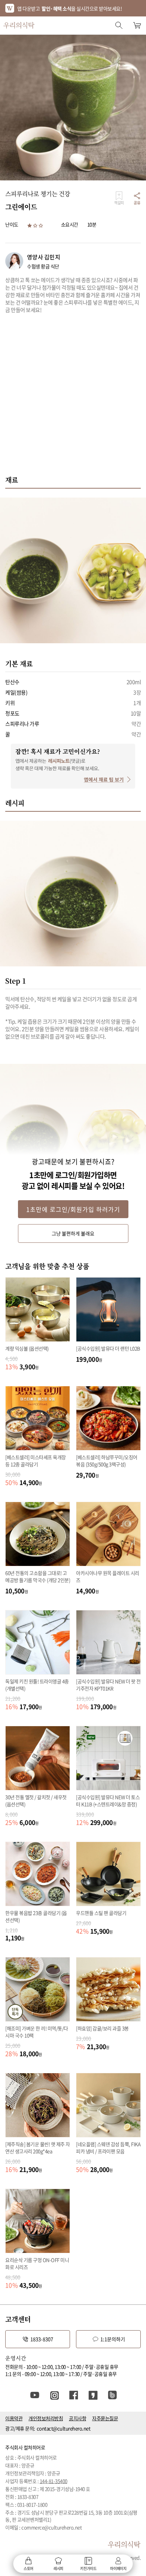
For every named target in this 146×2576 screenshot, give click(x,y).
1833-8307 (42, 2339)
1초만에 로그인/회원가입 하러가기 (73, 1209)
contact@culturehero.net (64, 2428)
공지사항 (77, 2418)
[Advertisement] (73, 398)
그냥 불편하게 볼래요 (73, 1233)
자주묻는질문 (105, 2418)
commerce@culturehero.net (51, 2527)
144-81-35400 (54, 2481)
